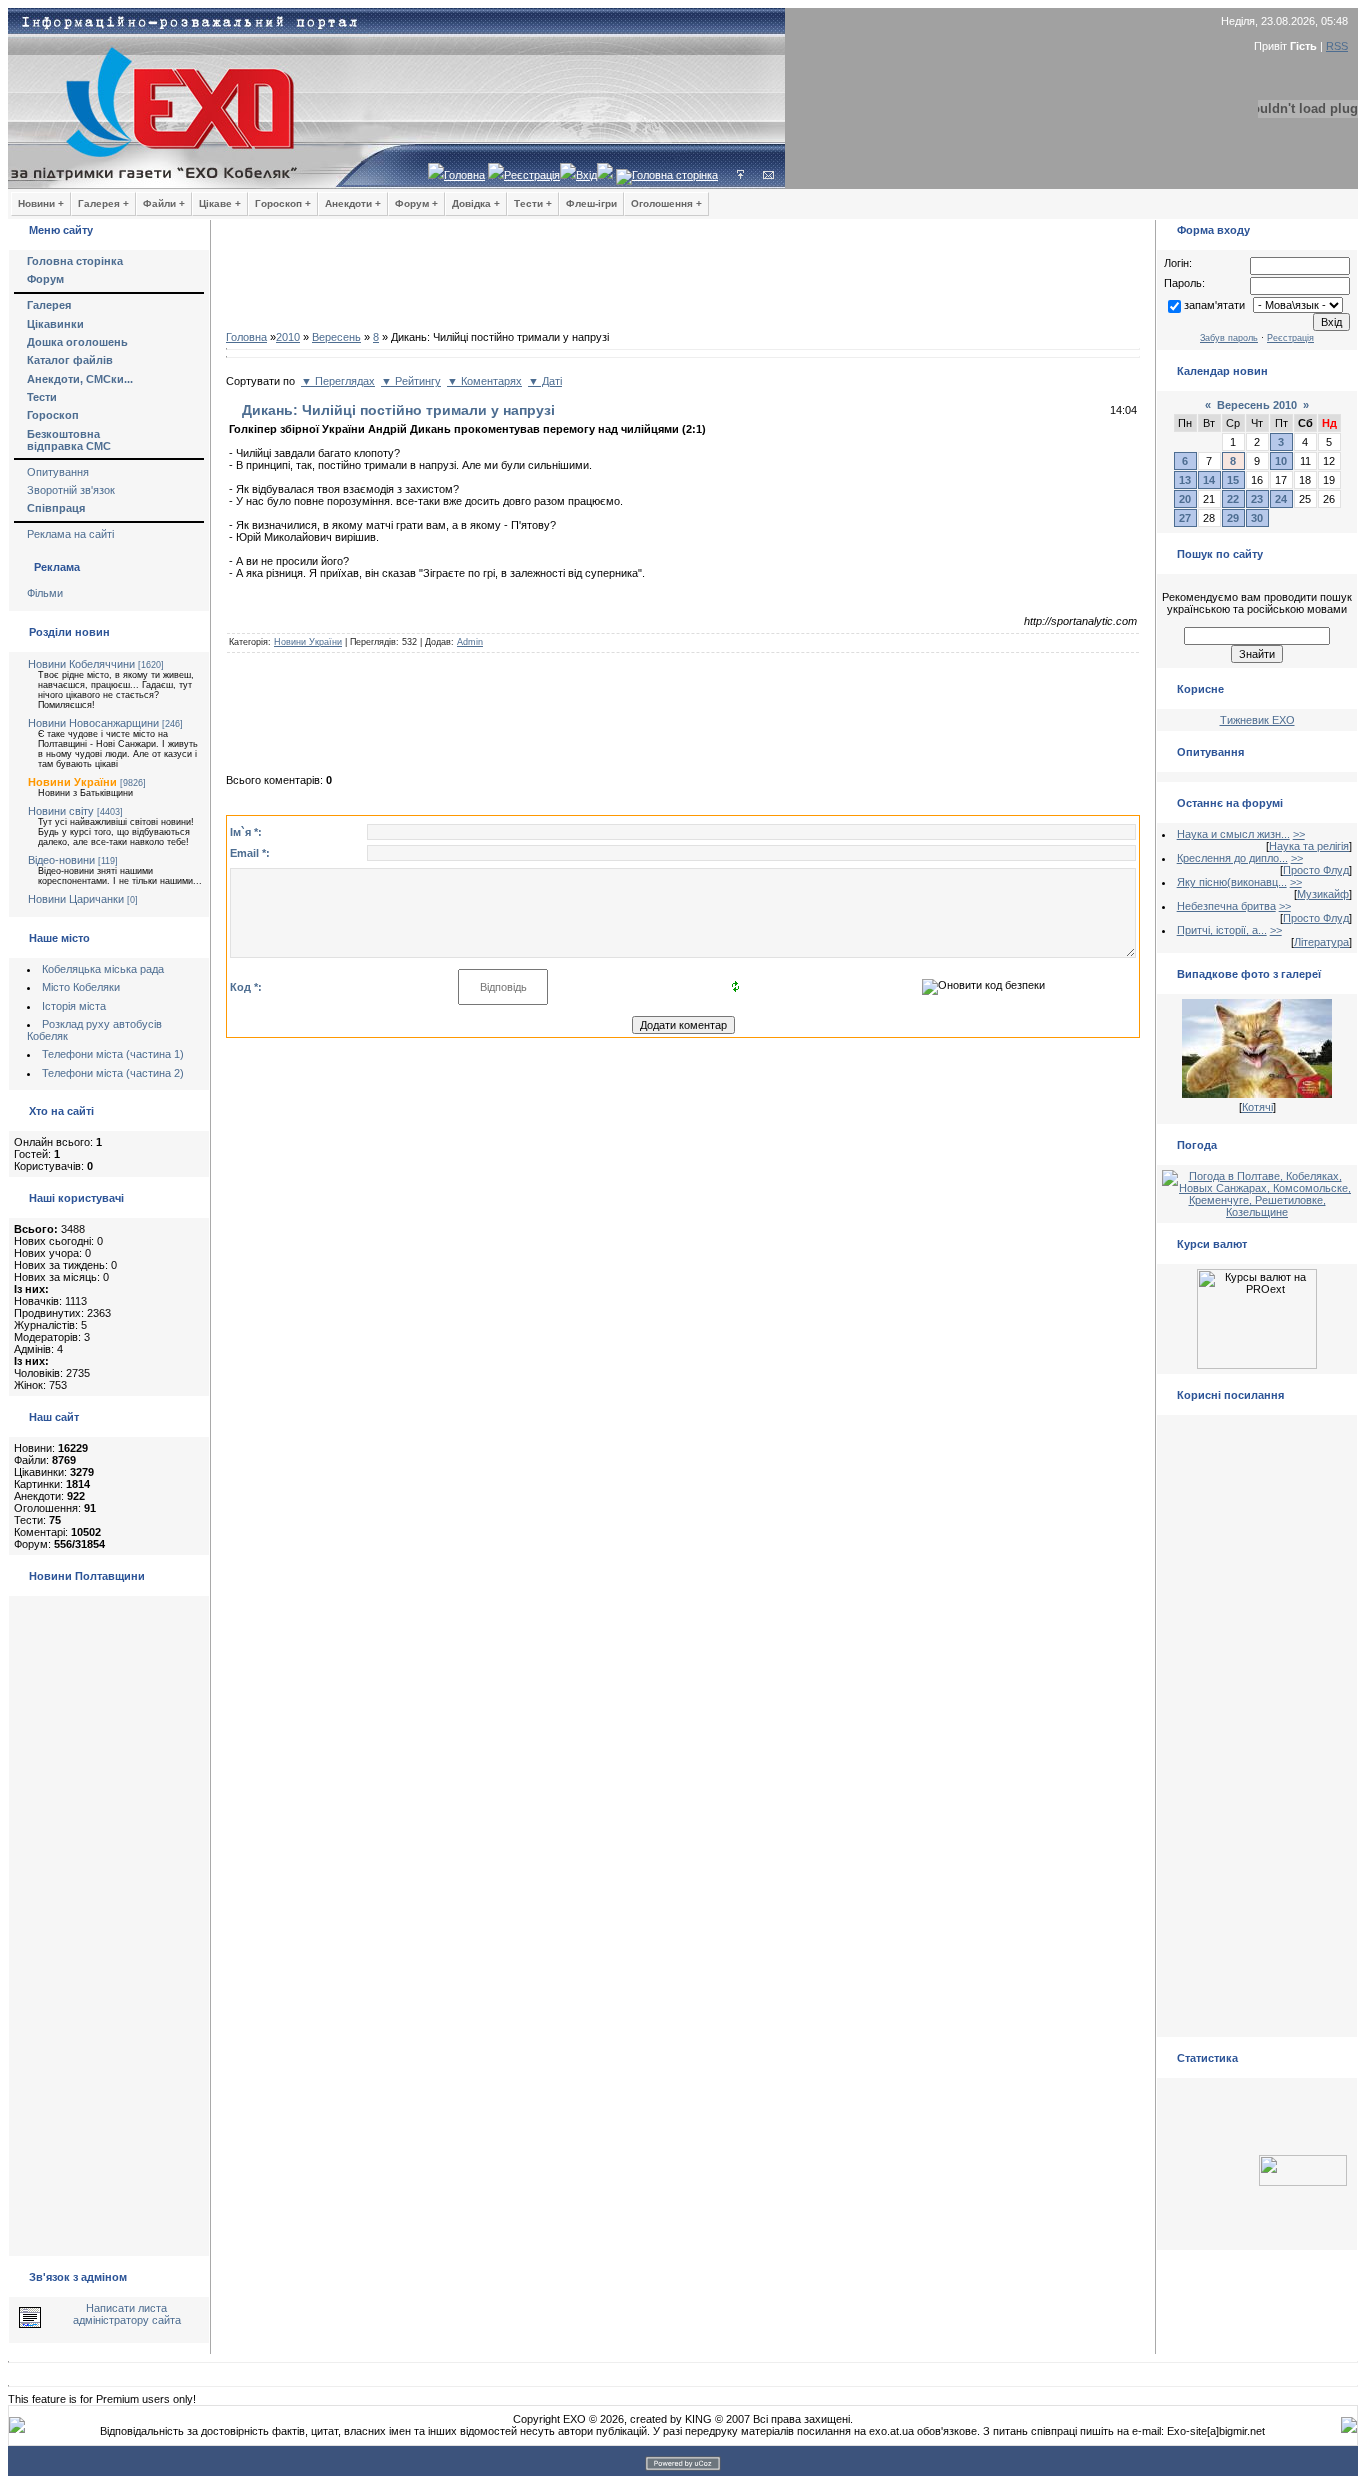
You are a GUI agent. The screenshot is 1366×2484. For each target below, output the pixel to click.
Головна (464, 175)
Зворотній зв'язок (71, 490)
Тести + (533, 203)
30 (1257, 518)
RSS (1337, 46)
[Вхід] (740, 175)
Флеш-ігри (591, 203)
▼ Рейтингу (411, 381)
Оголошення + (666, 203)
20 (1185, 499)
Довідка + (476, 203)
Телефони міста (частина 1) (113, 1054)
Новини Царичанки (76, 899)
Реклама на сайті (70, 534)
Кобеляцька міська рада (103, 969)
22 (1233, 499)
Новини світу (61, 811)
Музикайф (1323, 894)
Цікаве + (220, 203)
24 (1281, 499)
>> (1299, 834)
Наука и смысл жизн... (1233, 834)
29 (1233, 518)
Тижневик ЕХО (1257, 720)
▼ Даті (545, 381)
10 (1281, 461)
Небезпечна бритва (1226, 906)
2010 (288, 337)
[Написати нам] (768, 175)
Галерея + (103, 203)
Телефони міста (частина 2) (113, 1073)
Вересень (336, 337)
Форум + (416, 203)
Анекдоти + (353, 203)
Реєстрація (532, 175)
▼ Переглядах (338, 381)
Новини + (41, 203)
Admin (470, 642)
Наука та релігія (1309, 846)
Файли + (164, 203)
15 (1233, 480)
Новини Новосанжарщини (93, 723)
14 (1209, 480)
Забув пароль (1229, 338)
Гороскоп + (283, 203)
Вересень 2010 (1257, 405)
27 (1185, 518)
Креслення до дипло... (1232, 858)
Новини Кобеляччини (81, 664)
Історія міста (74, 1006)
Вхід (586, 175)
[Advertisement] (683, 280)
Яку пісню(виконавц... (1232, 882)
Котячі (1257, 1107)
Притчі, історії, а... (1222, 930)
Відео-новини (61, 860)
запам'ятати (1214, 305)
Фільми (45, 593)
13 (1185, 480)
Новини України (72, 782)
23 (1257, 499)
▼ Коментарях (484, 381)
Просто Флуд (1316, 870)
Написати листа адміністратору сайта (127, 2314)
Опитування (58, 472)
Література (1321, 942)
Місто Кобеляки (81, 987)
